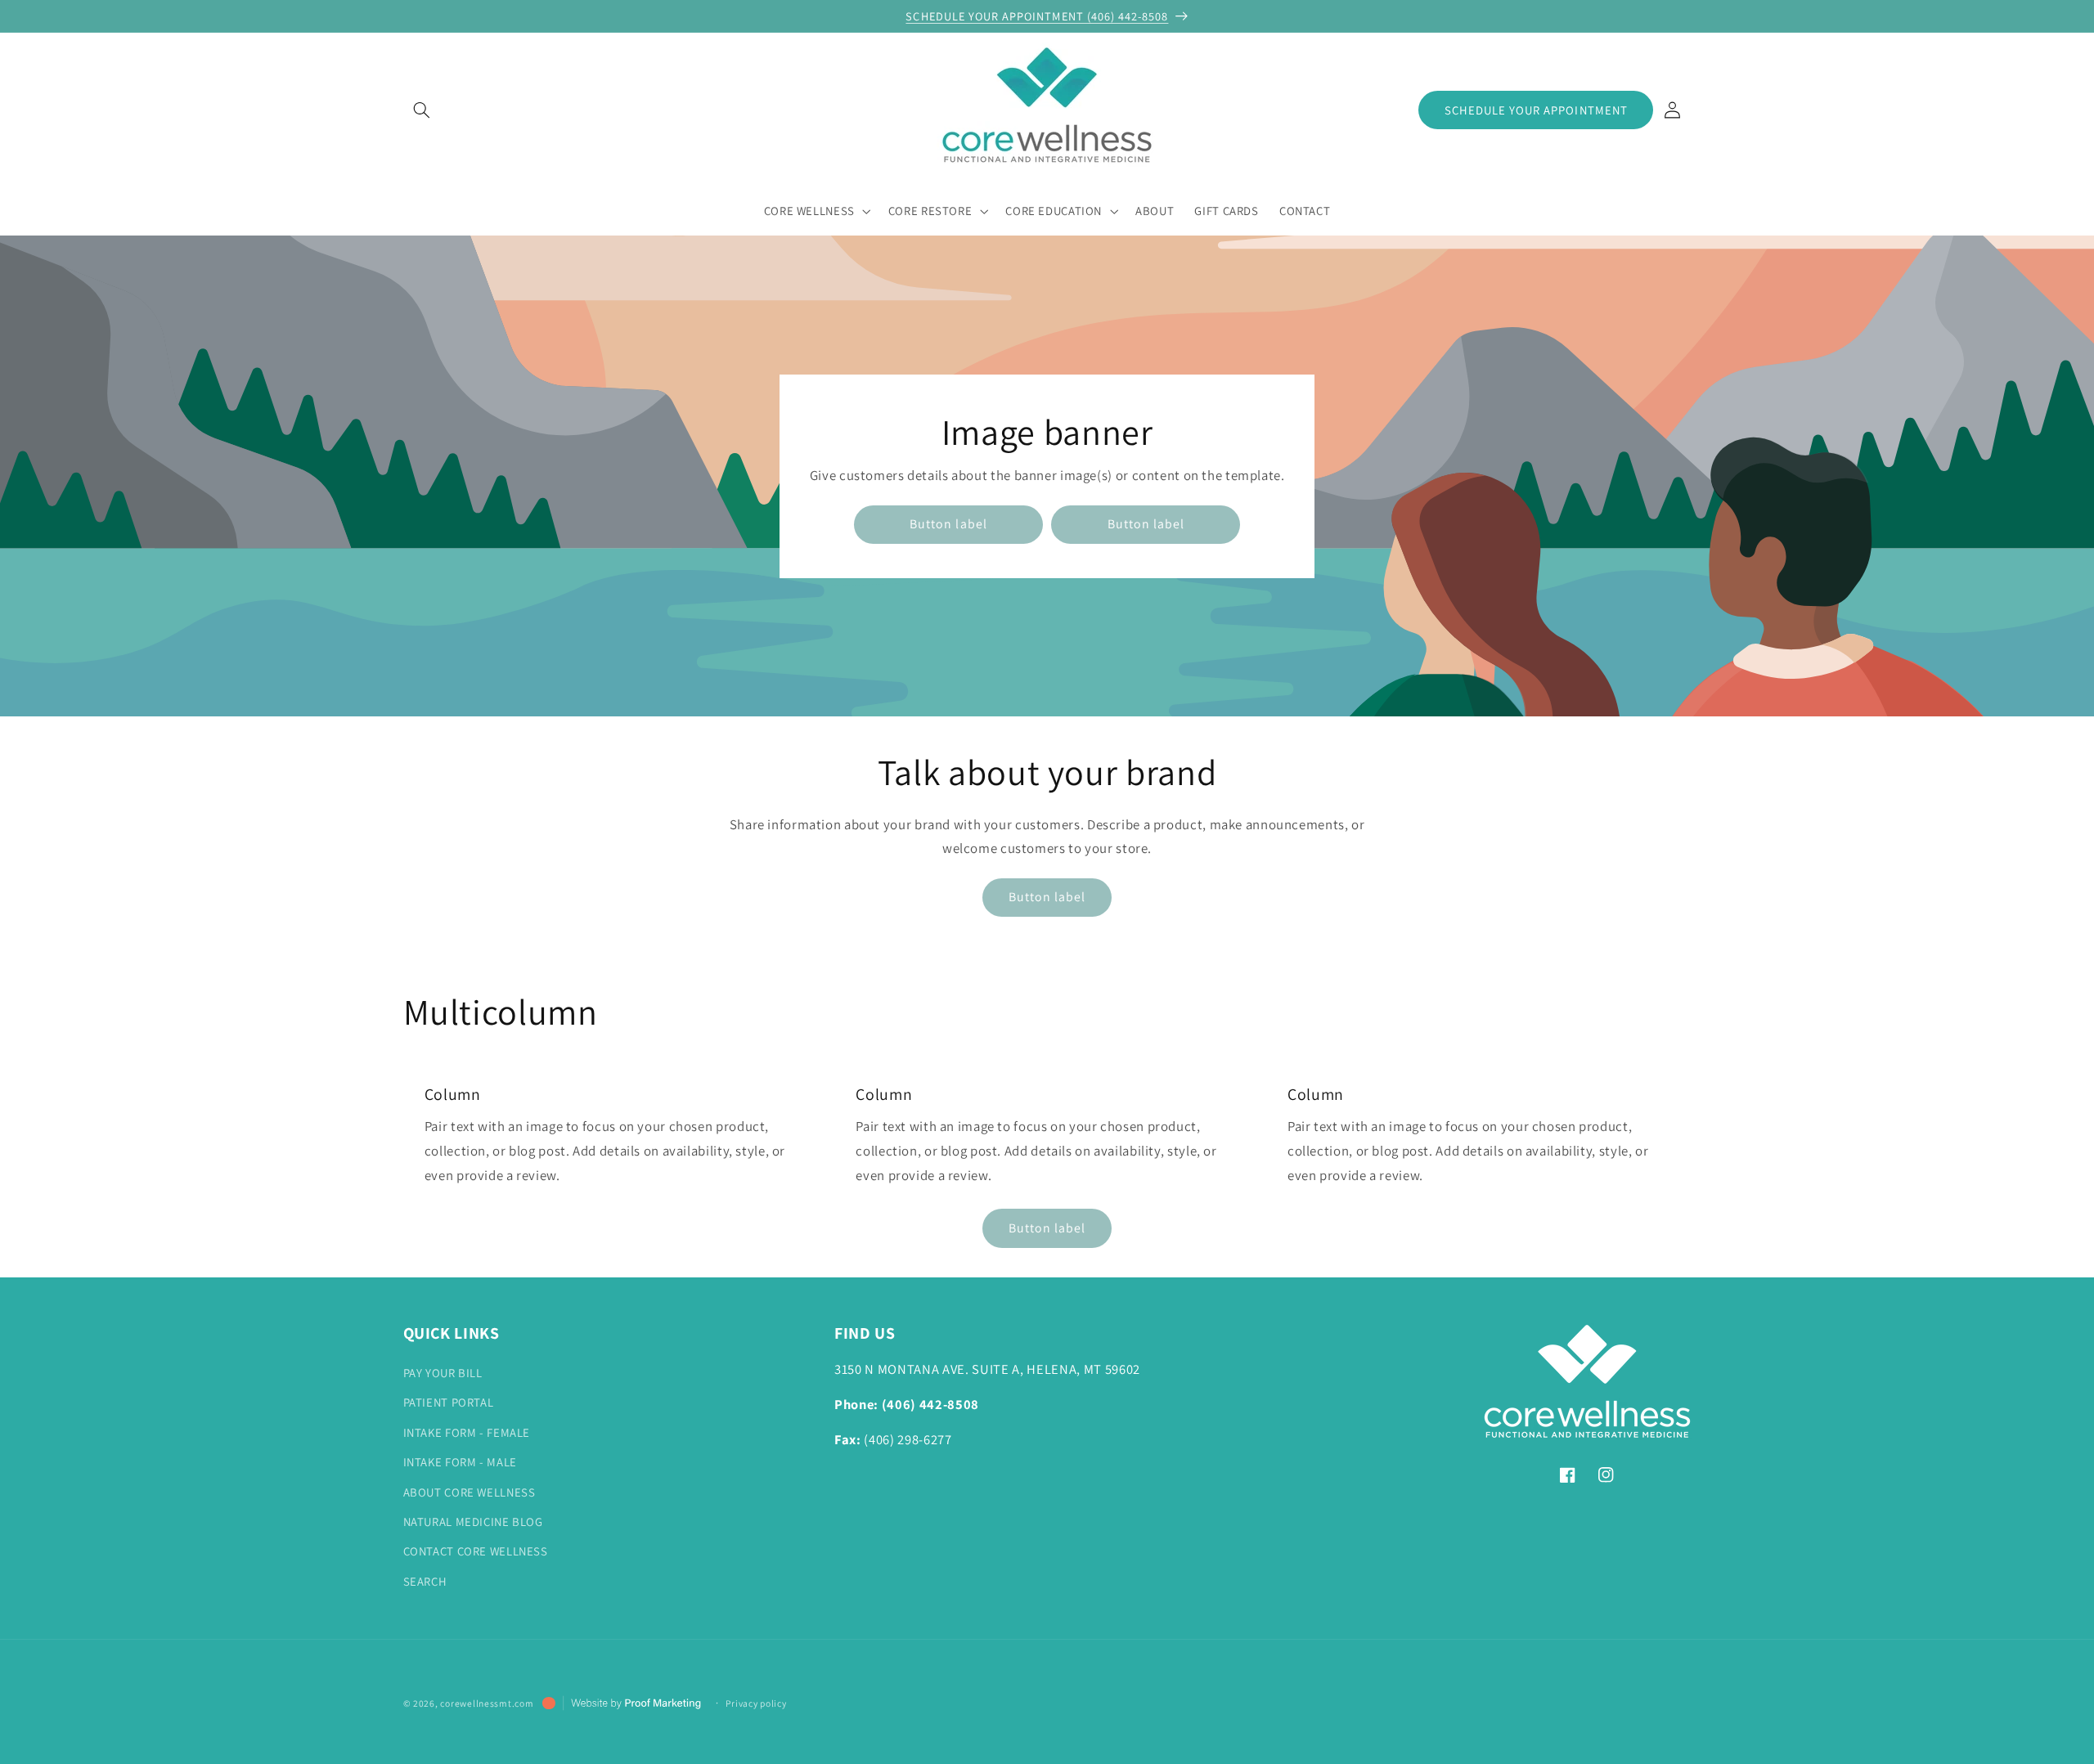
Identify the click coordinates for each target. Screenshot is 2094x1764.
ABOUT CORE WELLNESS (470, 1492)
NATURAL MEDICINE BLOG (473, 1522)
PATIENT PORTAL (449, 1402)
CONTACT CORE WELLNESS (476, 1551)
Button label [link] (948, 524)
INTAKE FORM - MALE (460, 1462)
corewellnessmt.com (487, 1703)
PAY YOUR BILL (443, 1373)
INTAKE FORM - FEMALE (467, 1432)
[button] (422, 110)
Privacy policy (756, 1703)
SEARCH (425, 1581)
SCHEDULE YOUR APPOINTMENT (1536, 110)
